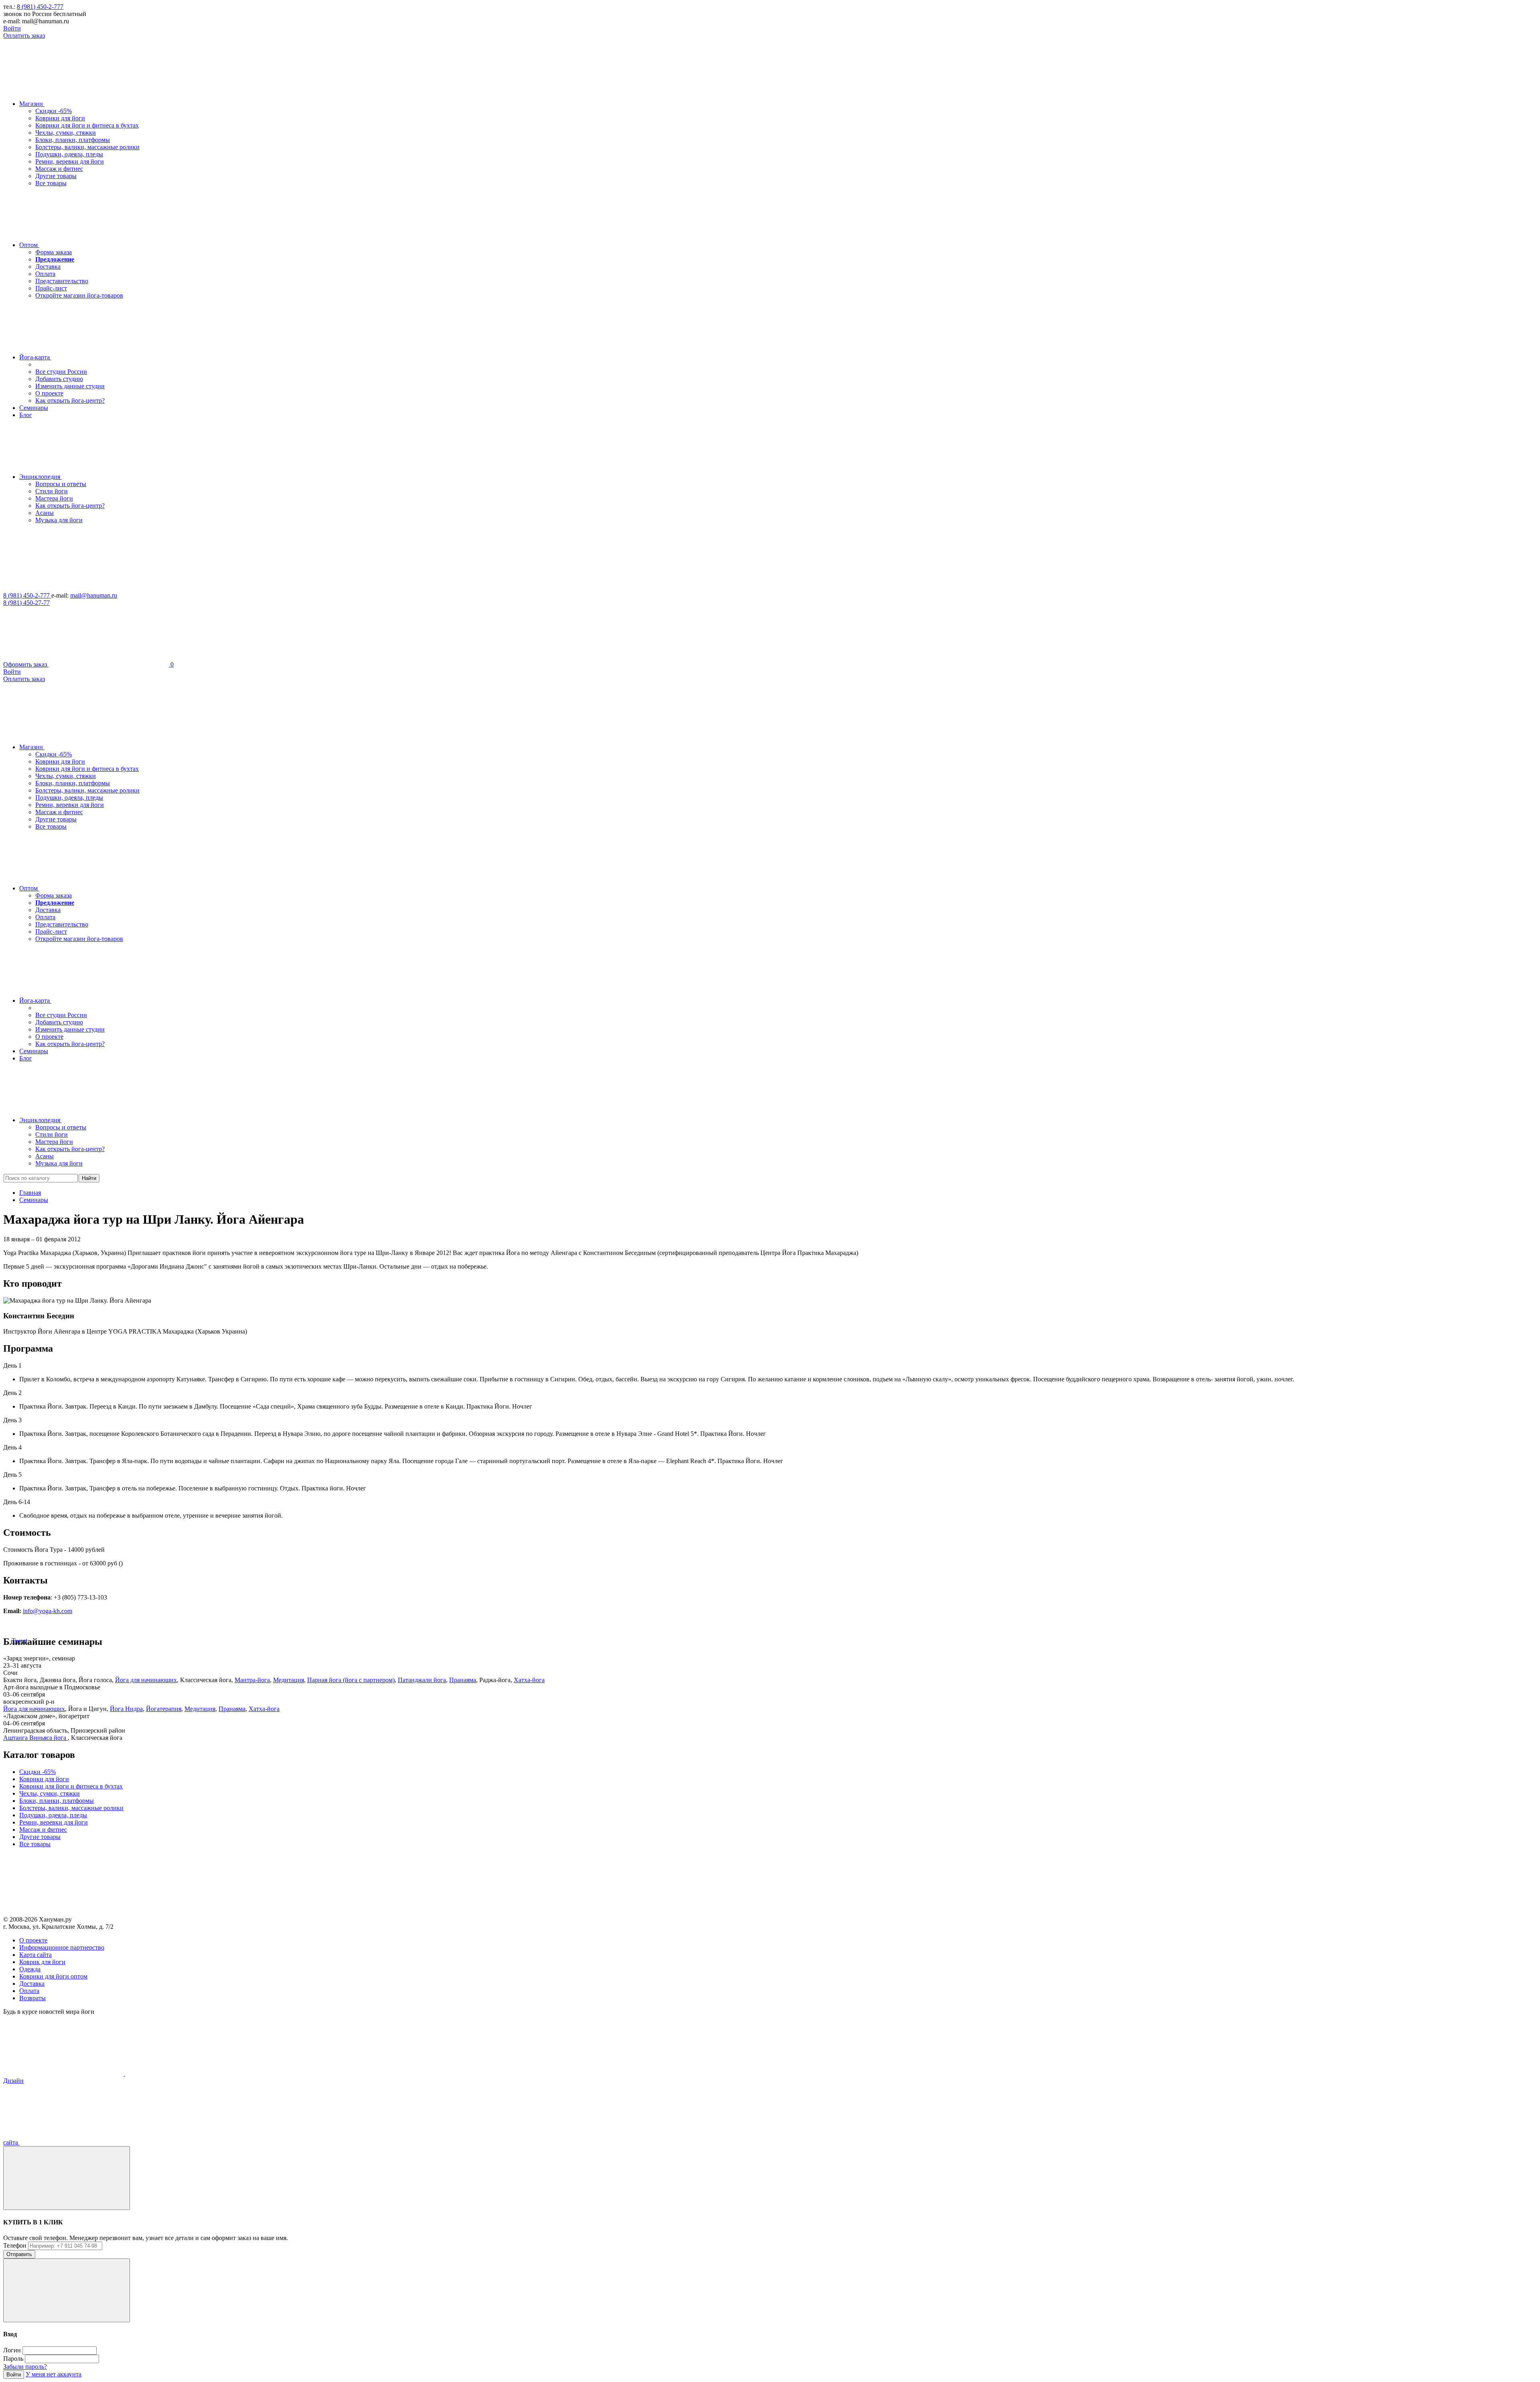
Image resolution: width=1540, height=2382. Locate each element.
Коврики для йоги (60, 118)
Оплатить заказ (24, 35)
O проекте (33, 1940)
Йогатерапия (164, 1709)
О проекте (49, 393)
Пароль (13, 2359)
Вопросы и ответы (61, 484)
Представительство (62, 281)
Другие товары (56, 176)
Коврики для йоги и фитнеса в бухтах (87, 125)
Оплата (45, 274)
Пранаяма (463, 1680)
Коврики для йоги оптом (53, 1976)
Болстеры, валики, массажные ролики (87, 147)
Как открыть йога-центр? (70, 400)
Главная (30, 1193)
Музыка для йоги (59, 520)
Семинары (34, 1200)
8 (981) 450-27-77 (26, 603)
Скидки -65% (54, 111)
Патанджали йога (422, 1680)
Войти (12, 28)
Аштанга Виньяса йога (35, 1738)
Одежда (30, 1969)
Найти (89, 1178)
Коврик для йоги (42, 1962)
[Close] (67, 2178)
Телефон (15, 2245)
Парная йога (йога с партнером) (351, 1680)
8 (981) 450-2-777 (40, 7)
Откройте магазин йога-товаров (79, 295)
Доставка (48, 267)
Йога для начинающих (146, 1680)
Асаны (45, 513)
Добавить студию (59, 379)
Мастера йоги (54, 498)
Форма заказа (54, 252)
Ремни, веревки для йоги (70, 161)
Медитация (289, 1680)
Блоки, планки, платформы (73, 140)
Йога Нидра (126, 1709)
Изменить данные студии (70, 386)
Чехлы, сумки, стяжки (66, 133)
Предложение (55, 259)
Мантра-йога (252, 1680)
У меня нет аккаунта (54, 2374)
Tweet (19, 1641)
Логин (12, 2350)
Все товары (51, 183)
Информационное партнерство (62, 1947)
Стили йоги (52, 491)
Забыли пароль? (25, 2367)
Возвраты (32, 1998)
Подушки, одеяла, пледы (69, 154)
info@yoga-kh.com (48, 1611)
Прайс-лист (51, 288)
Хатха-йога (529, 1680)
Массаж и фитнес (59, 169)
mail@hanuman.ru (94, 595)
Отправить (19, 2254)
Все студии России (61, 372)
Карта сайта (35, 1955)
